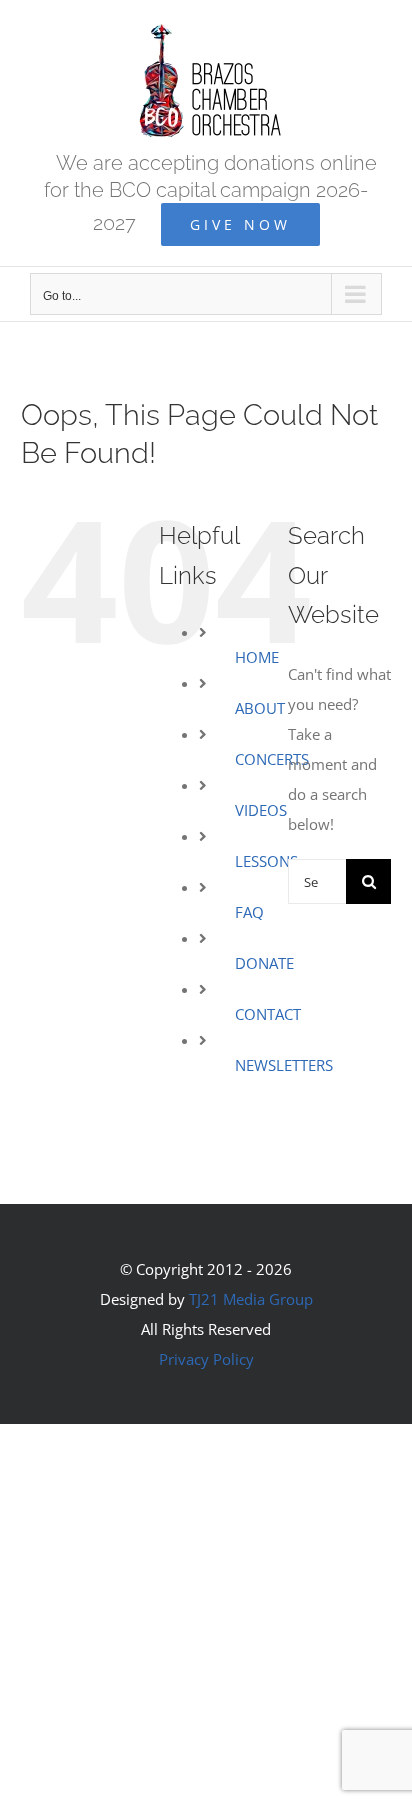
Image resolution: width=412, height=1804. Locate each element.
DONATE (264, 963)
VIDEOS (261, 810)
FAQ (249, 912)
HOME (257, 657)
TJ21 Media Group (251, 1299)
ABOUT (260, 708)
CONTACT (268, 1014)
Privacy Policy (206, 1359)
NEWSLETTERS (284, 1065)
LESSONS (266, 861)
